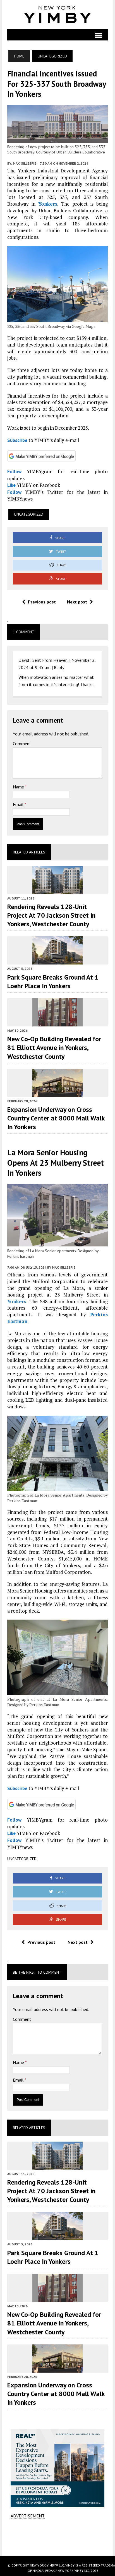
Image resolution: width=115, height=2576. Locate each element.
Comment (22, 744)
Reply (59, 667)
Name (19, 787)
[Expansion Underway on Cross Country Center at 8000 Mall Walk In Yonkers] (57, 1093)
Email (19, 804)
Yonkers (48, 204)
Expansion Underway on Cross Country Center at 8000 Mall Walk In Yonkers (56, 1118)
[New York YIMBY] (58, 15)
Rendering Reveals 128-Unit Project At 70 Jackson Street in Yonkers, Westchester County (51, 915)
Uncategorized (29, 514)
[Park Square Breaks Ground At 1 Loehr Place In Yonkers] (57, 961)
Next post (77, 602)
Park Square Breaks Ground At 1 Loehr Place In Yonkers (53, 982)
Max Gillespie (25, 163)
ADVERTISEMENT (28, 2516)
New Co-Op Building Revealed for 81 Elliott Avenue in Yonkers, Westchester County (54, 1048)
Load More (58, 2537)
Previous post (42, 602)
